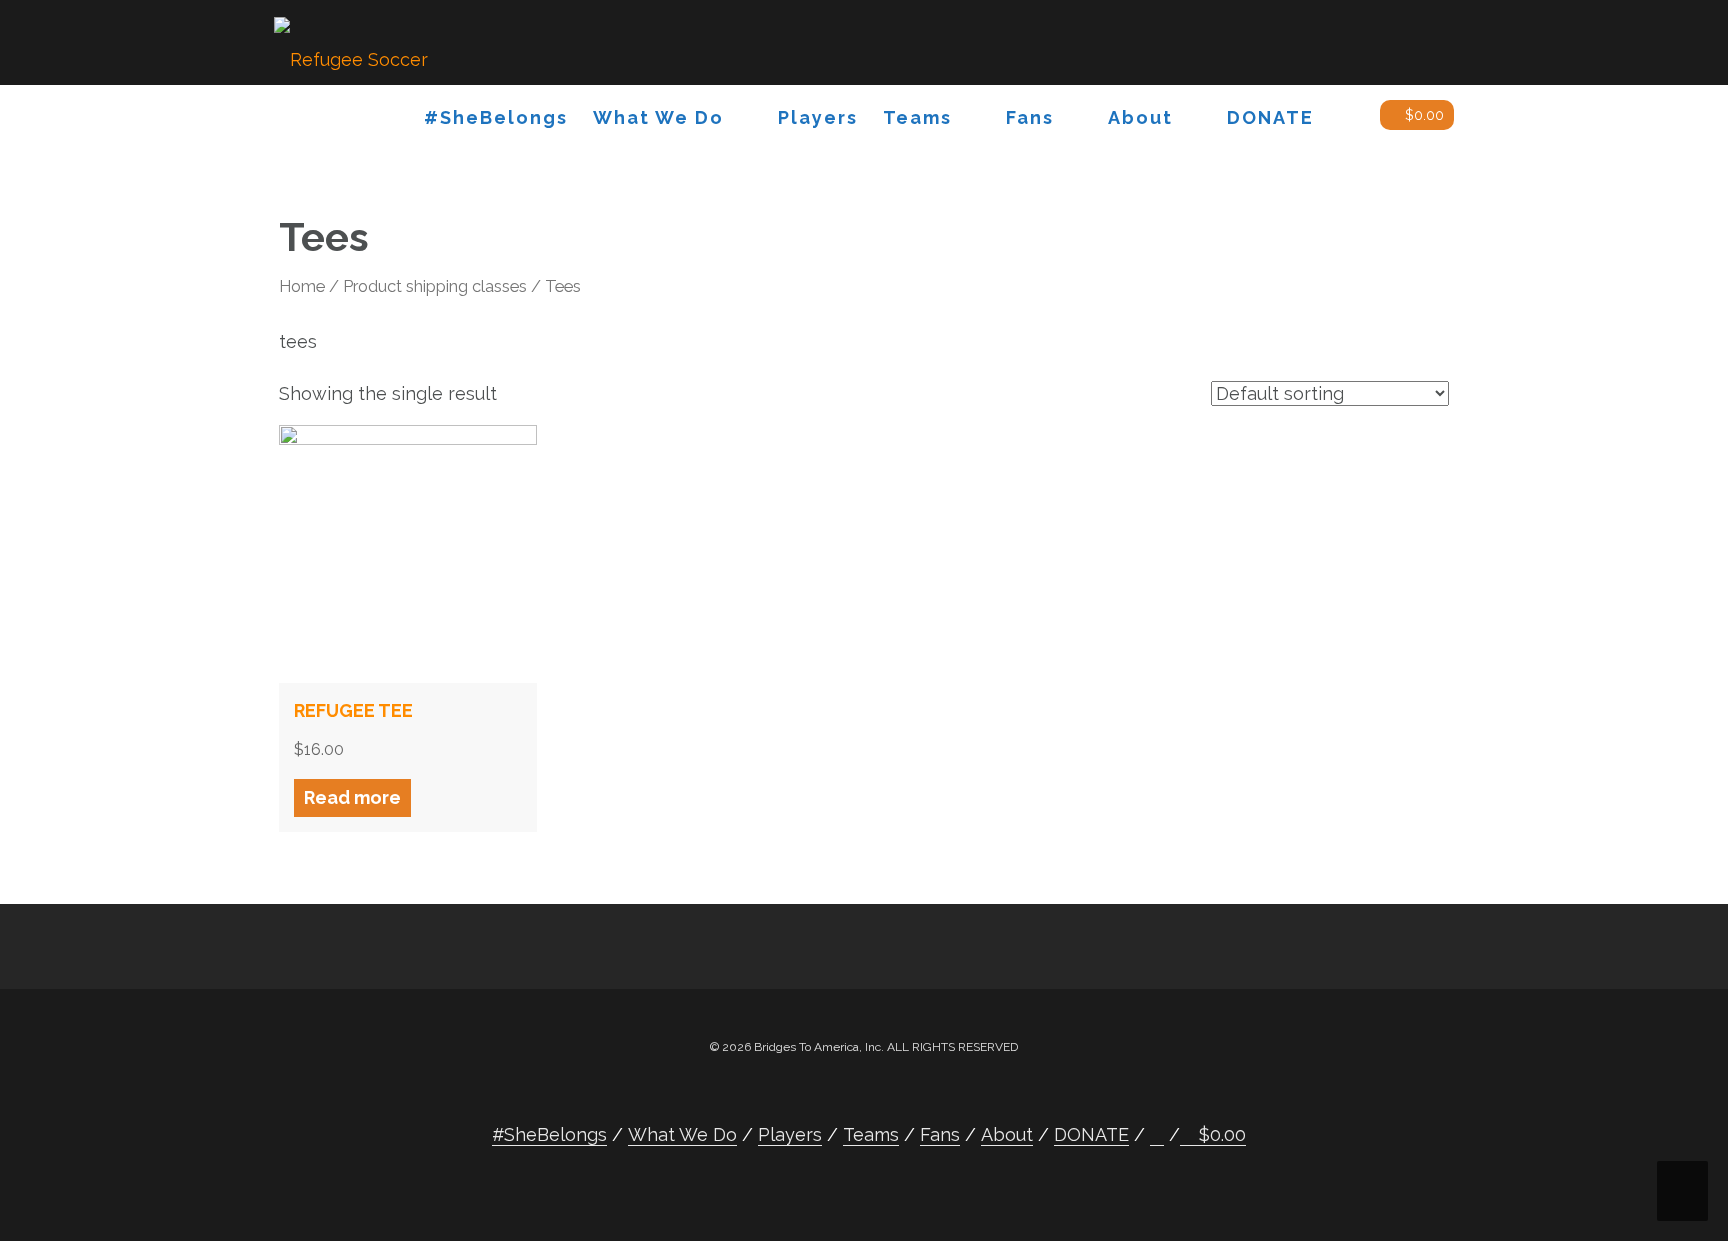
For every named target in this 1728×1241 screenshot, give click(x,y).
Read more (352, 797)
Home (302, 286)
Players (818, 117)
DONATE (1270, 117)
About (1140, 117)
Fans (1030, 117)
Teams (917, 117)
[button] (1347, 121)
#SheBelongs (496, 117)
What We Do (658, 117)
